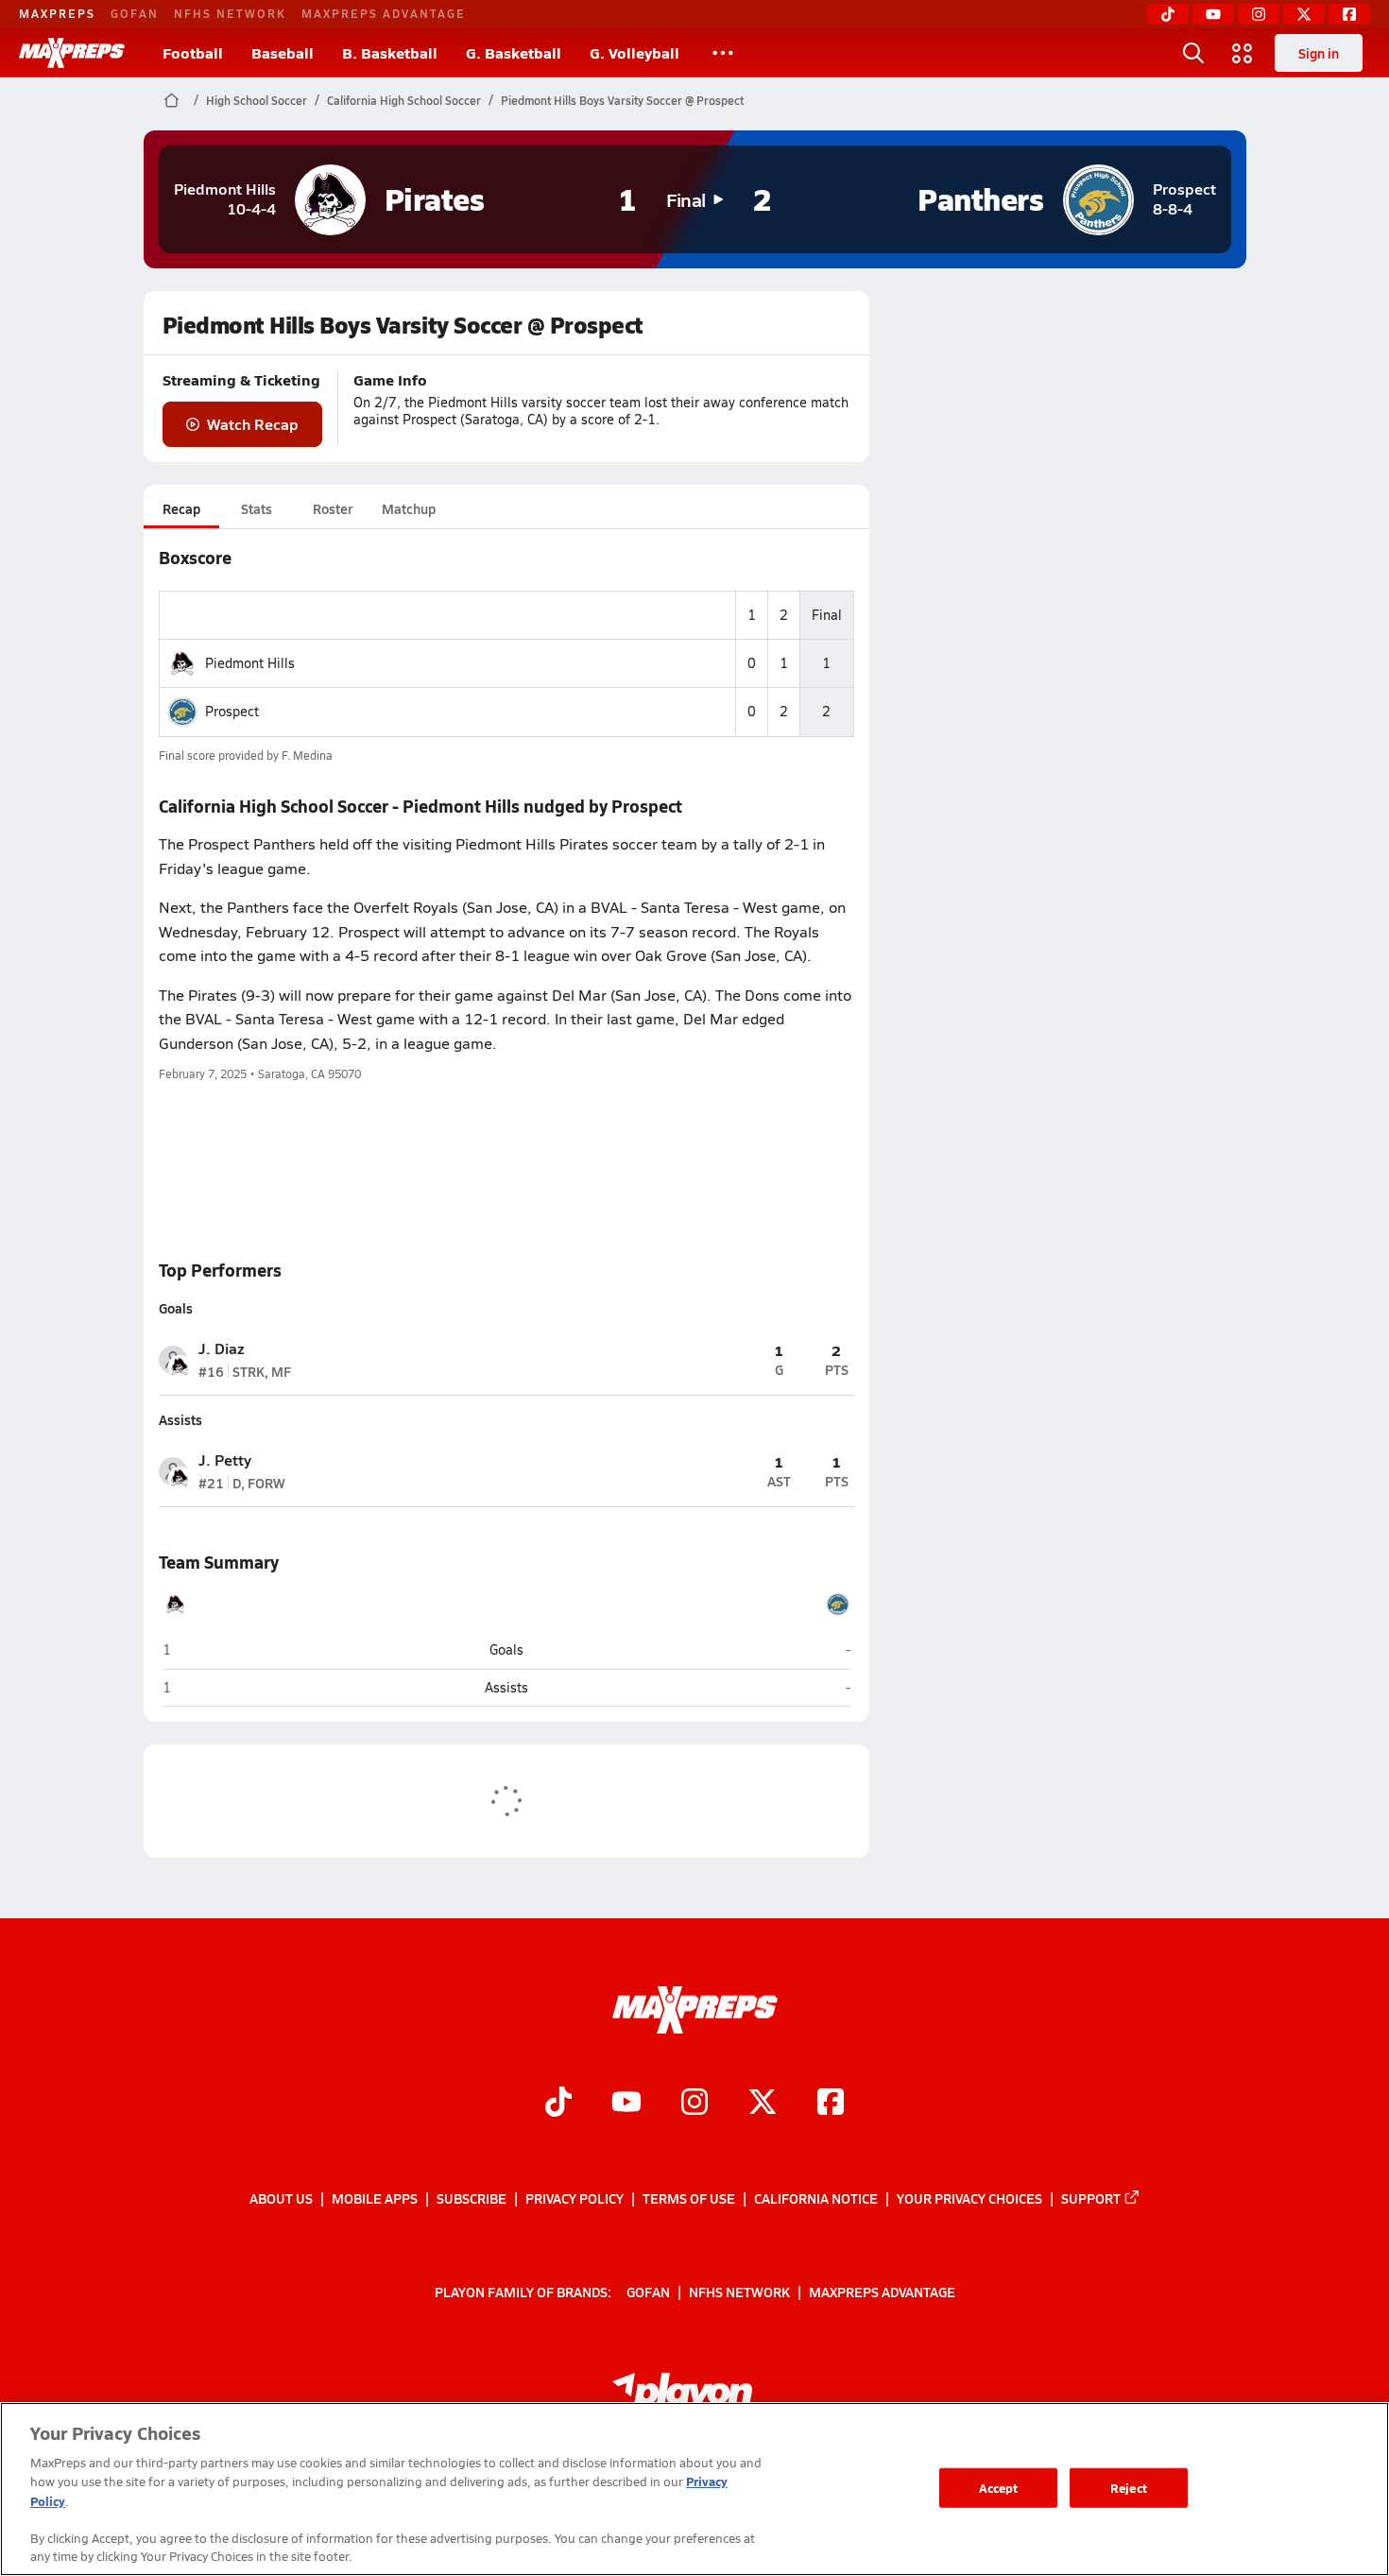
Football (193, 52)
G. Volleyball (634, 52)
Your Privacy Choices (969, 2198)
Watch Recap (253, 424)
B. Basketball (390, 52)
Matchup (409, 508)
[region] (694, 2489)
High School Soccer (257, 100)
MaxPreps (57, 13)
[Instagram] (1259, 14)
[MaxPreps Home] (72, 53)
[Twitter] (1304, 14)
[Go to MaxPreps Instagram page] (694, 2104)
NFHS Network (230, 13)
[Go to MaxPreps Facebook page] (831, 2104)
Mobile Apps (375, 2198)
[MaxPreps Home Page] (171, 100)
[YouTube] (1213, 14)
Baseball (283, 52)
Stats (257, 508)
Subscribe (472, 2198)
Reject (1129, 2488)
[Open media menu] (1243, 53)
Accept (999, 2488)
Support (1091, 2198)
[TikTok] (1168, 14)
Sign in (1319, 53)
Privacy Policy (574, 2198)
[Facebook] (1349, 14)
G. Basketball (514, 52)
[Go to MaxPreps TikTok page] (558, 2104)
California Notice (816, 2198)
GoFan (135, 13)
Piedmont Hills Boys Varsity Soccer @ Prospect (622, 100)
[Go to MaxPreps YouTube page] (626, 2104)
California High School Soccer (404, 100)
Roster (333, 508)
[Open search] (1193, 53)
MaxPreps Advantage (384, 13)
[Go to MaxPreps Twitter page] (763, 2104)
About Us (281, 2198)
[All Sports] (723, 53)
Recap (181, 508)
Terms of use (689, 2198)
